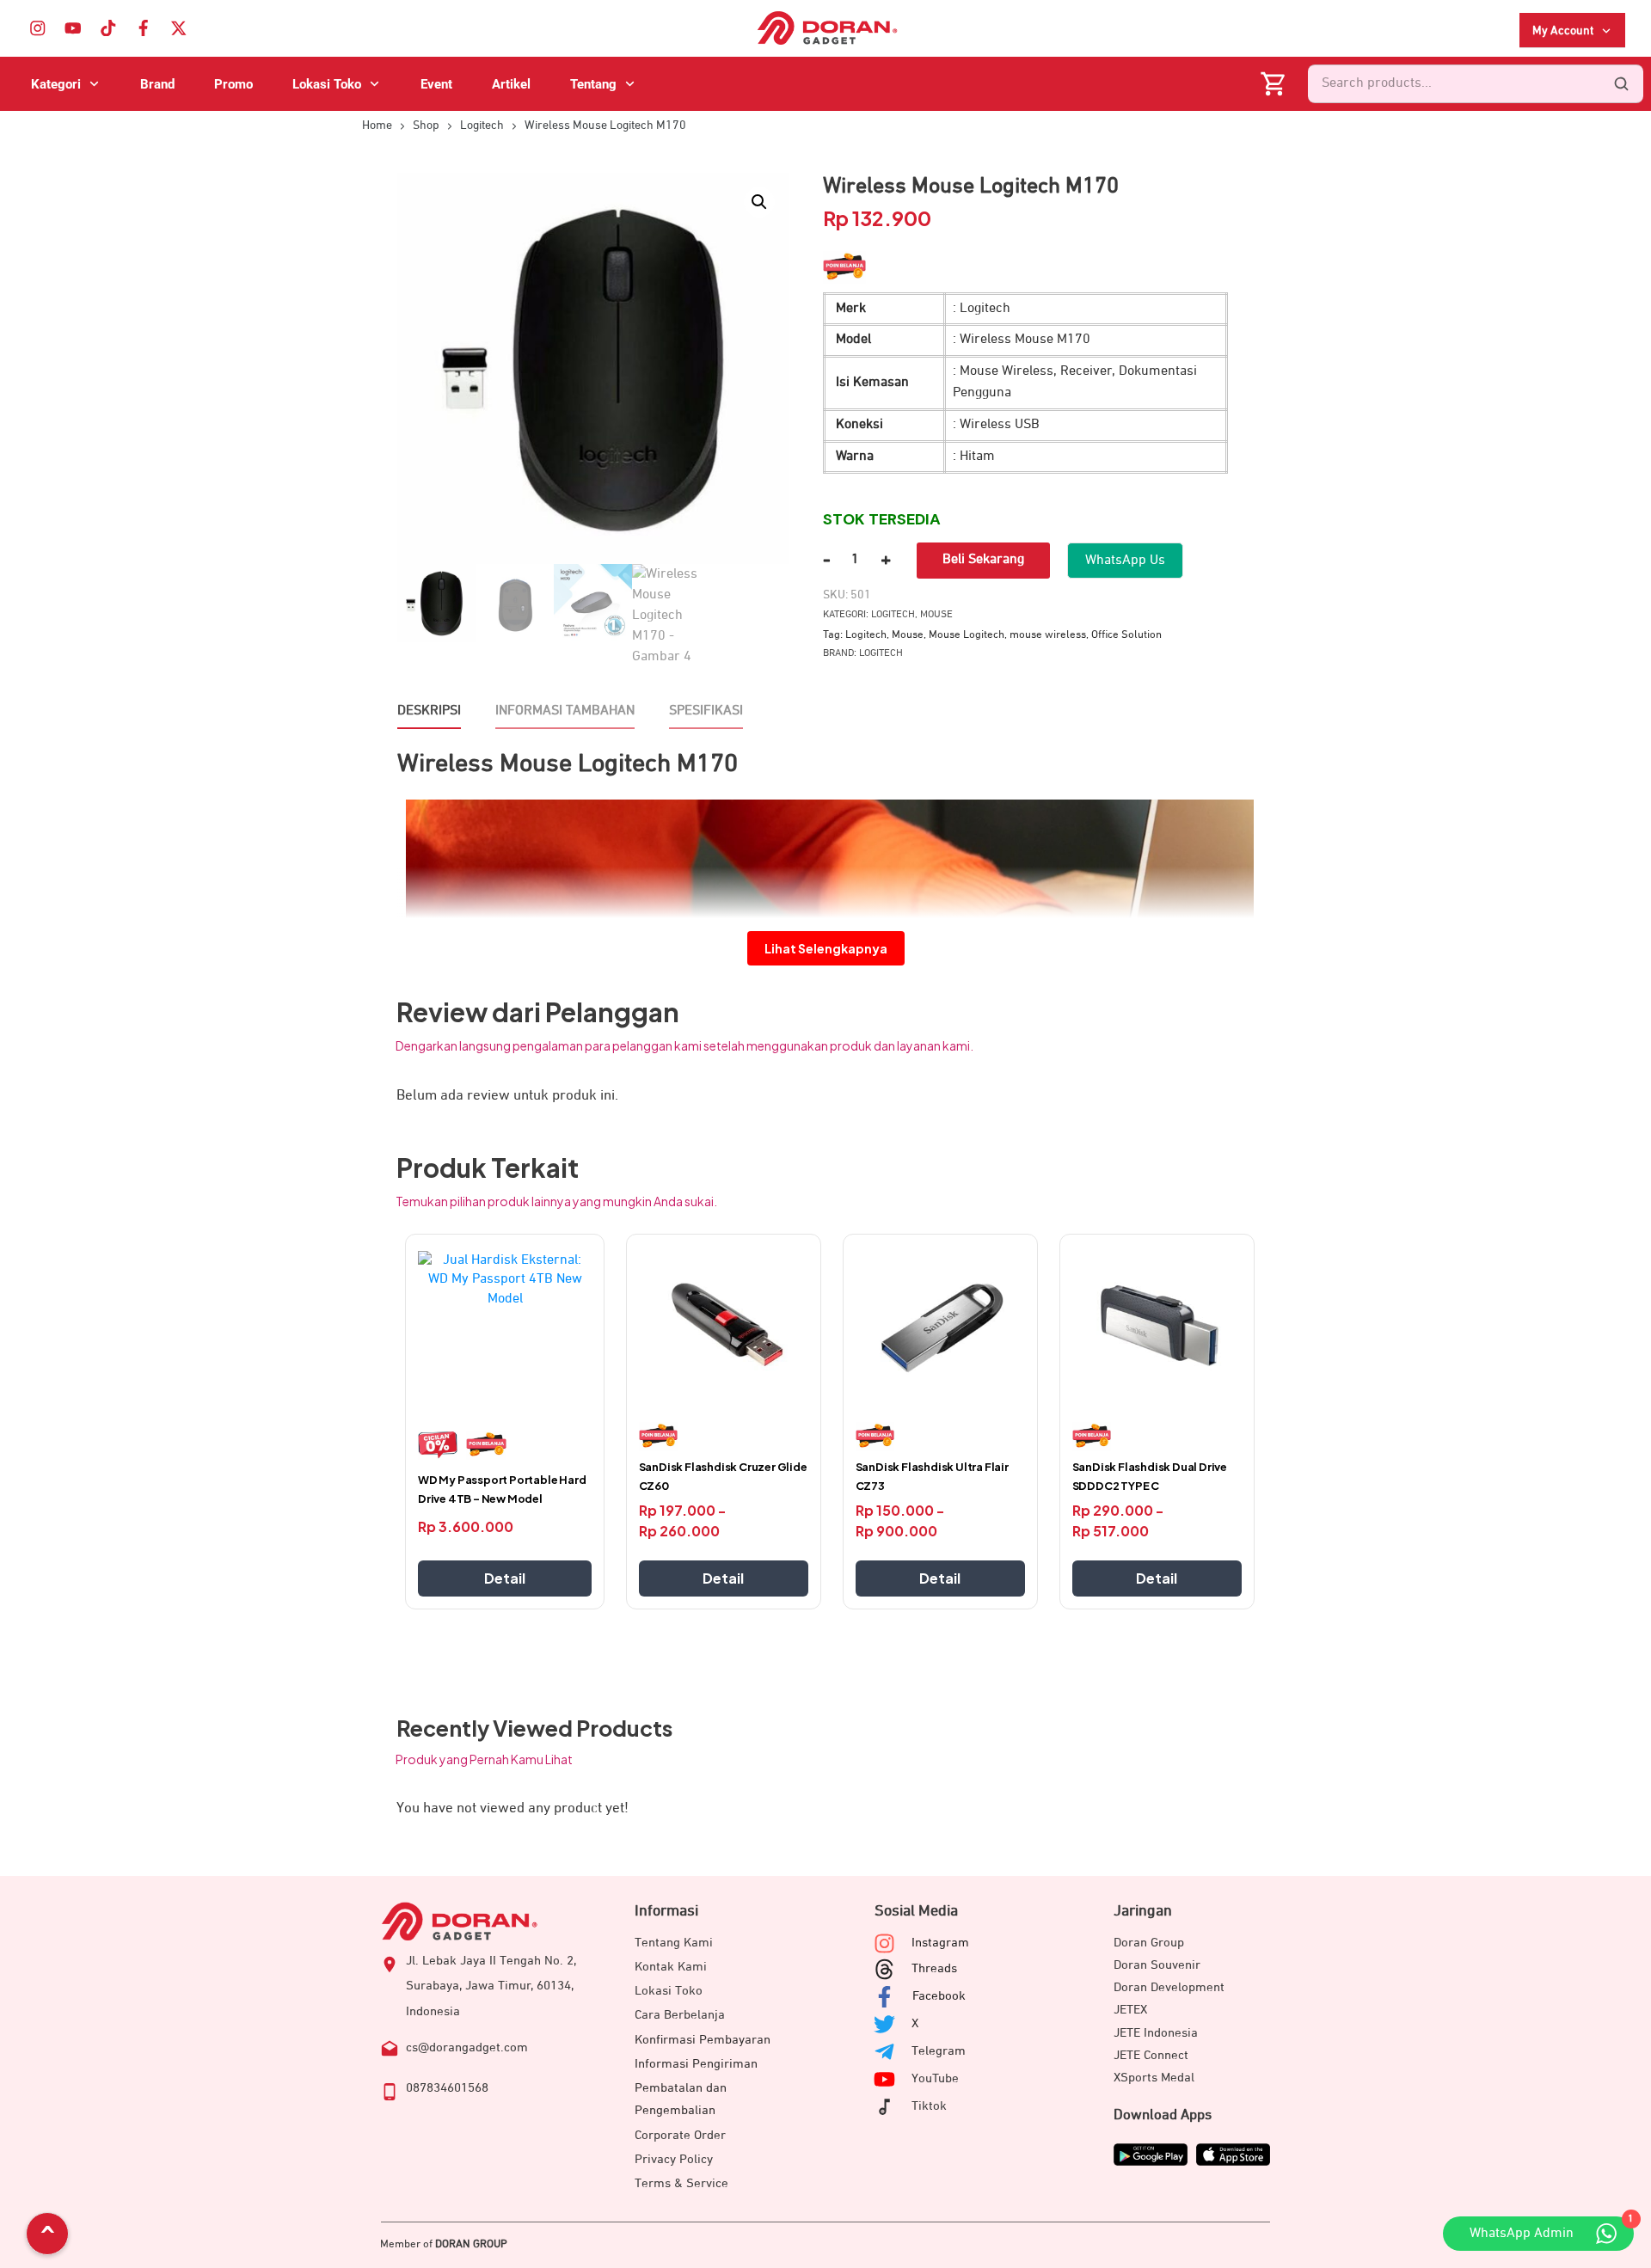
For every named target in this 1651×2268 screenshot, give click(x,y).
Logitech (893, 615)
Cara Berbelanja (680, 2015)
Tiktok (929, 2106)
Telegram (939, 2051)
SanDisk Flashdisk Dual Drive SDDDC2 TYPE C (1150, 1476)
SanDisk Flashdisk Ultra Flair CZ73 (932, 1476)
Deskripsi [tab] (429, 711)
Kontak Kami (671, 1967)
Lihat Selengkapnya (826, 948)
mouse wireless (1048, 635)
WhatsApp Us (1125, 561)
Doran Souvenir (1157, 1965)
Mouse (936, 615)
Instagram (940, 1943)
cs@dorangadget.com (467, 2047)
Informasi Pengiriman (696, 2064)
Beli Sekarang (983, 560)
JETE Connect (1151, 2055)
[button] (759, 202)
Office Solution (1126, 635)
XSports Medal (1154, 2078)
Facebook (939, 1996)
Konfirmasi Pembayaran (703, 2040)
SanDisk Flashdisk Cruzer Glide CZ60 (723, 1476)
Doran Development (1169, 1987)
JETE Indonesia (1156, 2033)
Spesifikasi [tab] (706, 711)
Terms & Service (681, 2183)
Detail (505, 1578)
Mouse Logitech (967, 635)
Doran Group (1149, 1943)
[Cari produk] (1621, 84)
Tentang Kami (674, 1943)
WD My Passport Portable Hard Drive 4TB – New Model (502, 1489)
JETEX (1130, 2010)
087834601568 (447, 2088)
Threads (934, 1968)
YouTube (935, 2078)
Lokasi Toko (669, 1991)
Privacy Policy (674, 2159)
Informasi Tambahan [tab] (565, 711)
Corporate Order (680, 2135)
